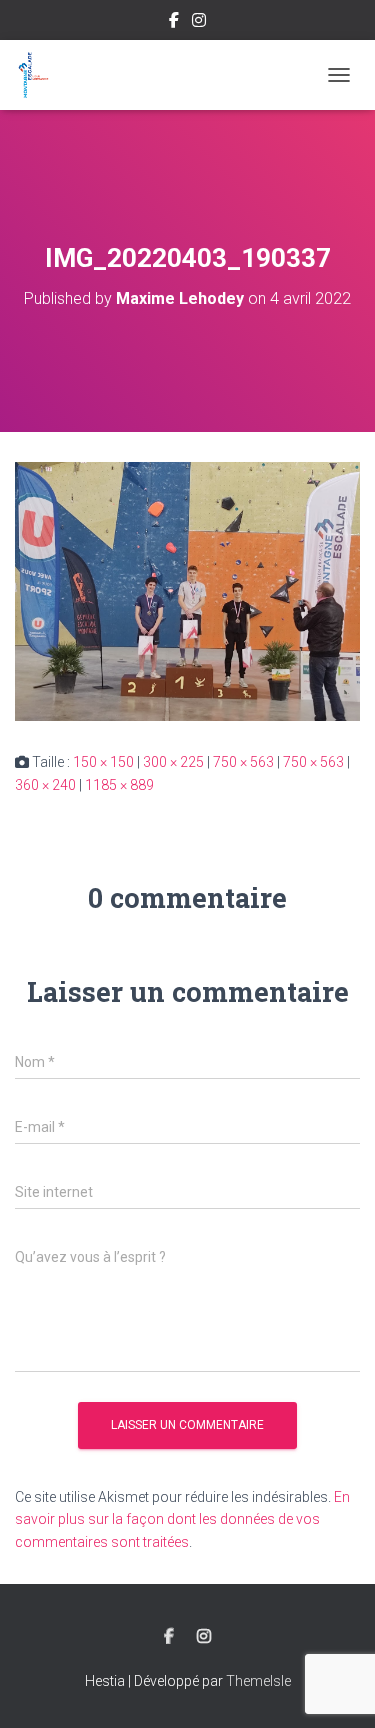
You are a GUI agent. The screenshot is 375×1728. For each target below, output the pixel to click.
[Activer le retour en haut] (335, 1688)
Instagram (199, 23)
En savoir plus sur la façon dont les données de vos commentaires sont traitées (182, 1519)
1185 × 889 (119, 785)
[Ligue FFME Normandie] (40, 75)
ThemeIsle (258, 1681)
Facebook (174, 23)
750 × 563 (243, 762)
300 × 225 (173, 762)
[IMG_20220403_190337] (187, 590)
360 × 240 (45, 785)
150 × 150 (103, 762)
